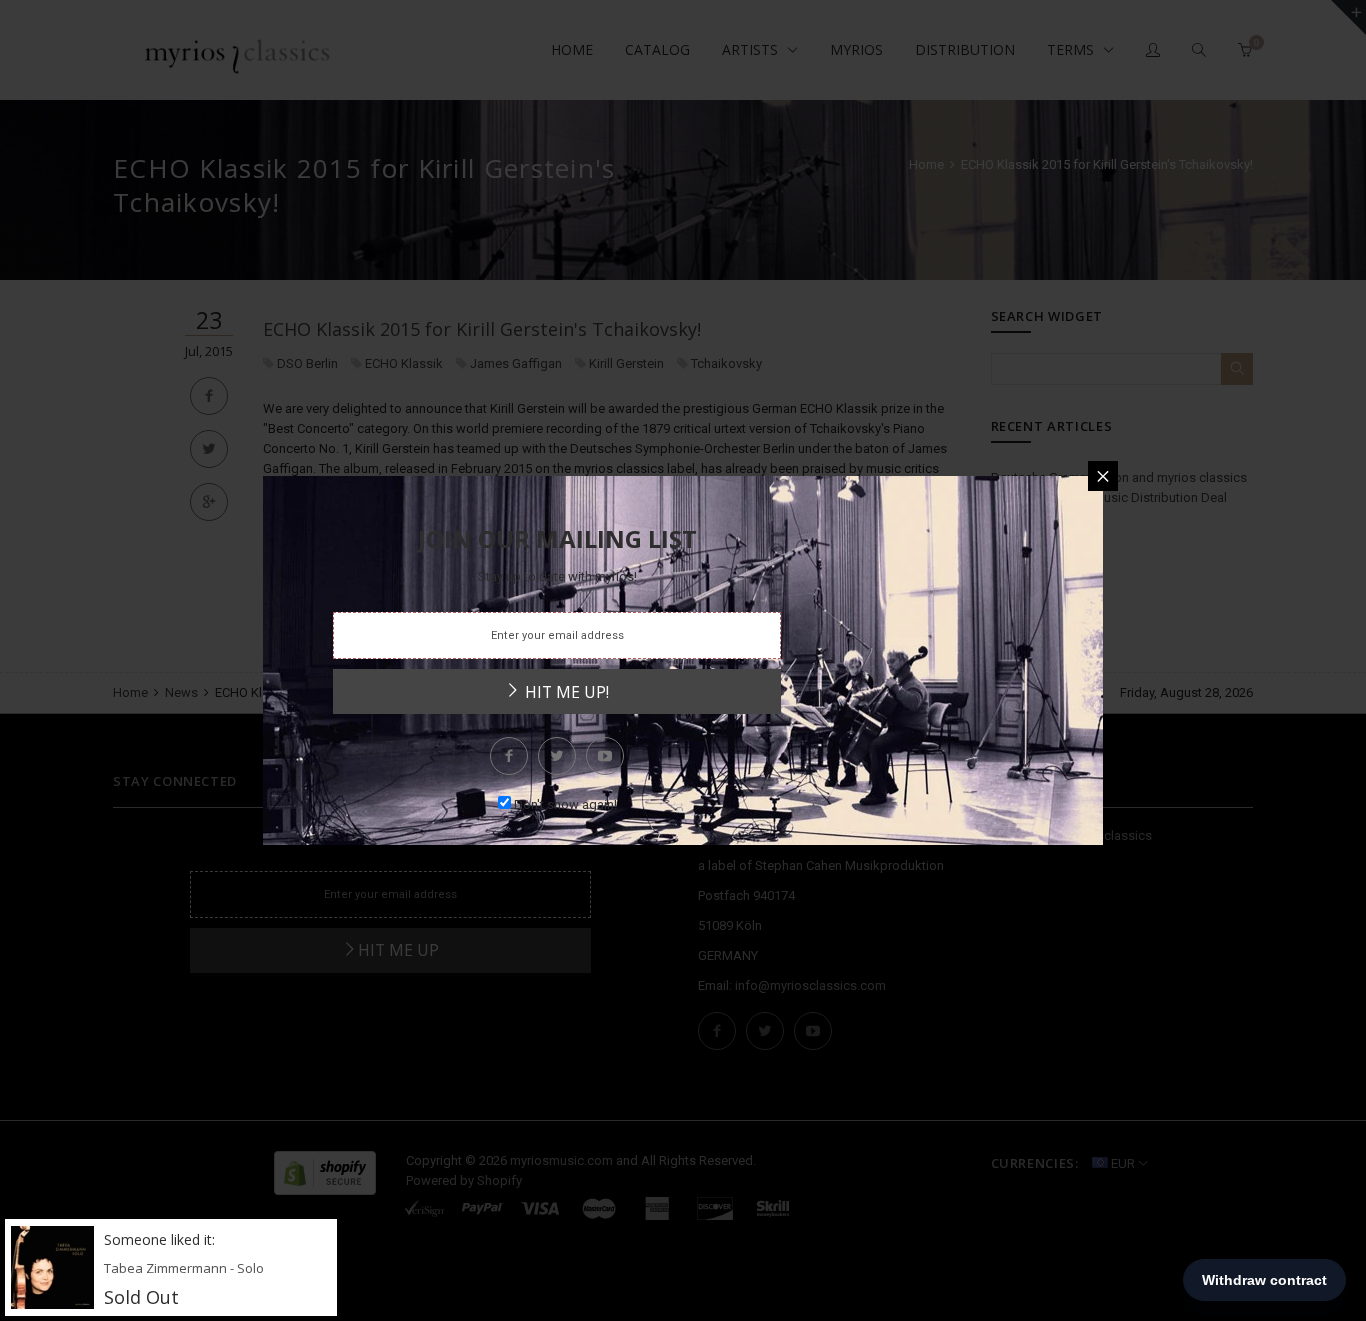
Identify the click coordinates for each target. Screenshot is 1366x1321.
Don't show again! (565, 804)
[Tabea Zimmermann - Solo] (52, 1266)
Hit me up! (565, 692)
